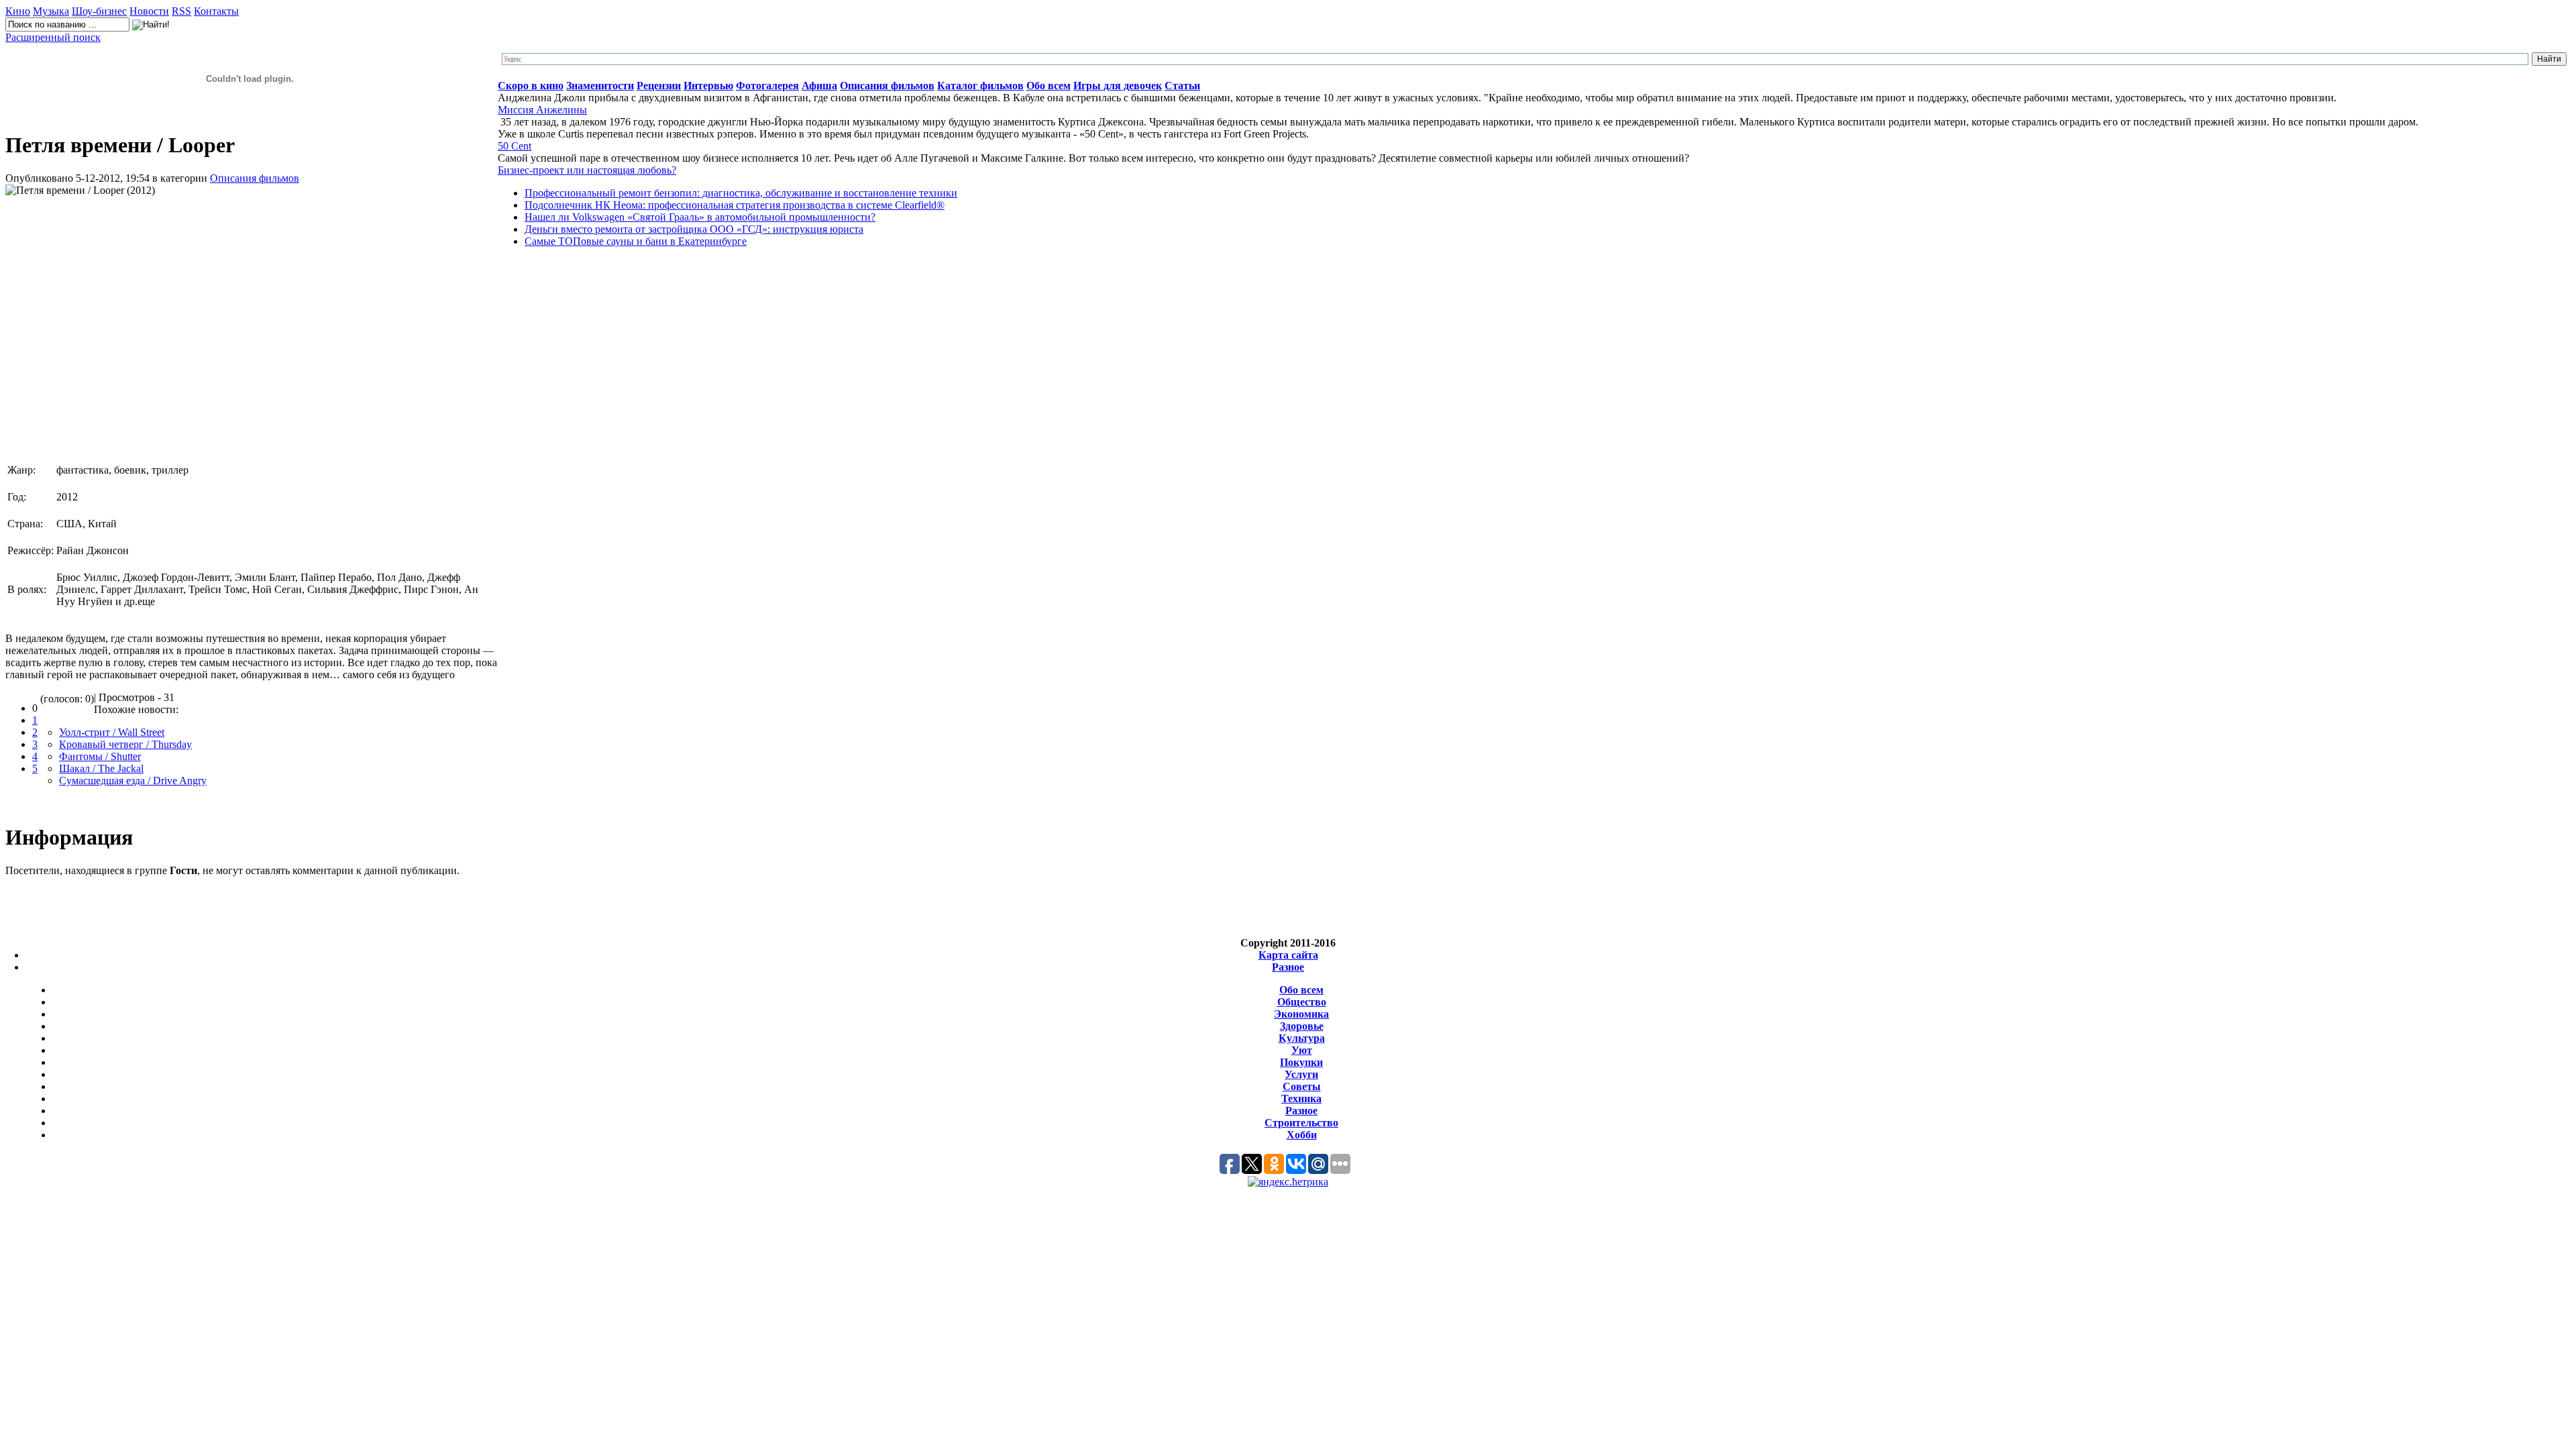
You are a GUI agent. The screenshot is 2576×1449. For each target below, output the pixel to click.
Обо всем (1301, 990)
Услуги (1301, 1074)
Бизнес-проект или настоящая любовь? (587, 170)
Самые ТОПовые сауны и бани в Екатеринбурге (636, 241)
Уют (1302, 1050)
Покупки (1301, 1062)
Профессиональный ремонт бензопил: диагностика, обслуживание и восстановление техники (741, 193)
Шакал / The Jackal (101, 768)
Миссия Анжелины (542, 110)
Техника (1301, 1098)
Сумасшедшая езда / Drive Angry (133, 781)
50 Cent (515, 146)
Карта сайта (1288, 955)
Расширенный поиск (53, 37)
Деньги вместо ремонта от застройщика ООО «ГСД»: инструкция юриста (694, 229)
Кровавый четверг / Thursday (125, 744)
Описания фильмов (255, 178)
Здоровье (1302, 1026)
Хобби (1302, 1135)
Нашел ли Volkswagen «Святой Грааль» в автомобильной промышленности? (700, 217)
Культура (1302, 1038)
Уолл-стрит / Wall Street (112, 732)
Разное (1288, 967)
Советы (1302, 1086)
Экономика (1301, 1014)
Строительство (1301, 1123)
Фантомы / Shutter (100, 756)
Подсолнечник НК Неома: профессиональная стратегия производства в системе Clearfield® (735, 205)
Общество (1302, 1002)
